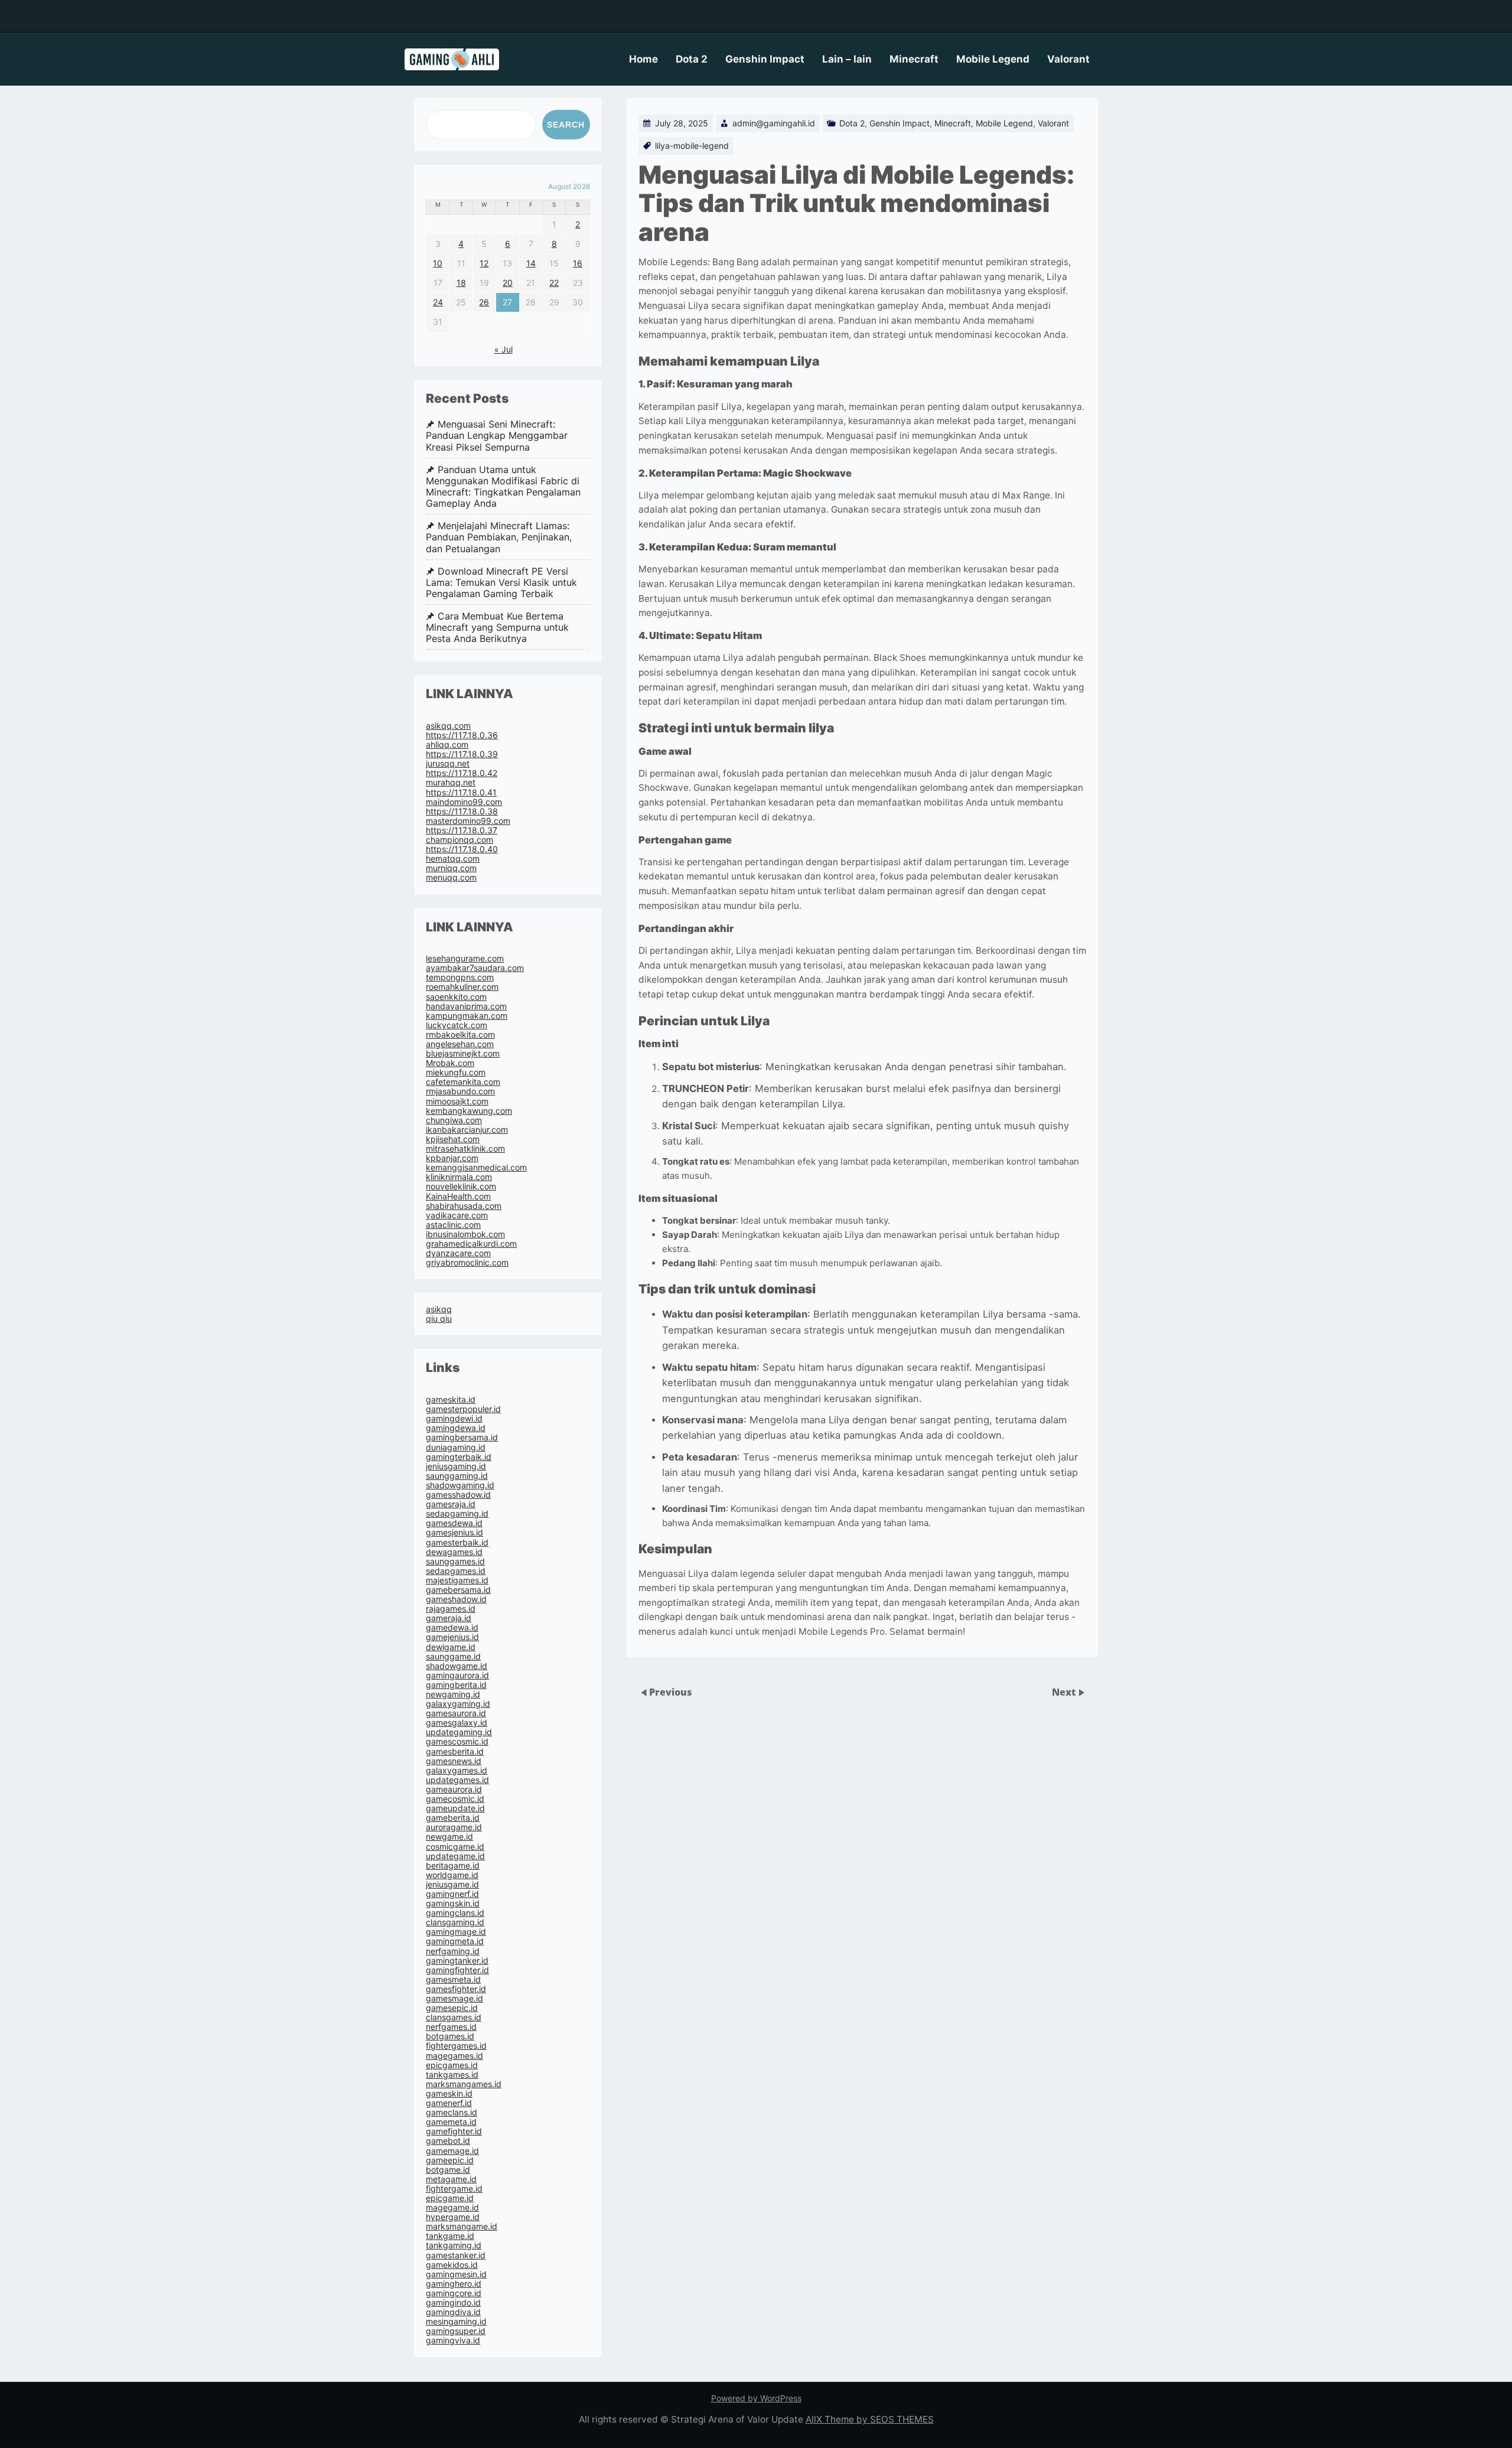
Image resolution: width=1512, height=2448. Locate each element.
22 (554, 283)
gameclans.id (452, 2112)
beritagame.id (453, 1865)
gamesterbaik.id (457, 1542)
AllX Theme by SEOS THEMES (870, 2419)
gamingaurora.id (457, 1675)
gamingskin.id (453, 1903)
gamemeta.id (451, 2122)
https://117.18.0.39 (462, 754)
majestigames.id (457, 1580)
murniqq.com (451, 868)
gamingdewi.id (454, 1418)
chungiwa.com (454, 1120)
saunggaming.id (457, 1476)
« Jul (504, 349)
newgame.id (449, 1836)
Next (1065, 1692)
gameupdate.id (455, 1808)
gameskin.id (449, 2093)
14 (531, 263)
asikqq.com (448, 726)
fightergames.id (456, 2046)
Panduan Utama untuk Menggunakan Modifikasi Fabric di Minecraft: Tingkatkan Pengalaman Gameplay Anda (503, 487)
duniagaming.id (456, 1447)
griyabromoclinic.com (467, 1262)
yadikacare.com (457, 1215)
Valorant (1068, 59)
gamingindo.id (453, 2302)
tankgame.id (450, 2236)
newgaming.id (453, 1694)
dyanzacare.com (458, 1253)
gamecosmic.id (455, 1799)
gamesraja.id (451, 1504)
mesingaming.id (456, 2321)
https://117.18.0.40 (462, 849)
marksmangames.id (464, 2084)
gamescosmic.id (457, 1741)
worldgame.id (452, 1875)
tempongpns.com (460, 977)
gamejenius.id (452, 1637)
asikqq (439, 1309)
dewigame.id (451, 1647)
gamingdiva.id (453, 2312)
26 (484, 302)
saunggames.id (455, 1561)
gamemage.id (452, 2151)
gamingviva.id (453, 2340)
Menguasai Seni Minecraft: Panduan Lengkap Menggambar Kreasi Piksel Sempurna (497, 436)
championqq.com (460, 840)
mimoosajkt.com (457, 1101)
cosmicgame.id (455, 1846)
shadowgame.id (457, 1666)
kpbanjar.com (452, 1158)
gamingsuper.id (456, 2331)
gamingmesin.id (456, 2274)
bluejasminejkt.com (463, 1053)
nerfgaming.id (453, 1951)
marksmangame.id (462, 2226)
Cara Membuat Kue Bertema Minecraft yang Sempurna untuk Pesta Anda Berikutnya (497, 628)
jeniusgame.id (452, 1884)
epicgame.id (450, 2198)
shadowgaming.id (460, 1485)
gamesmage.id (454, 1998)
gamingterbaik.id (459, 1457)
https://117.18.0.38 (462, 811)
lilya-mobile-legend (692, 146)
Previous (671, 1692)
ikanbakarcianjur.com (467, 1130)
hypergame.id (453, 2217)
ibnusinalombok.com (465, 1234)
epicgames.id (452, 2065)
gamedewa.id (452, 1627)
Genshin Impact (765, 59)
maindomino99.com (464, 802)
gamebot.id (448, 2141)
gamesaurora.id (456, 1713)
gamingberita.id (456, 1685)
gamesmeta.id (453, 1979)
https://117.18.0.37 (462, 830)
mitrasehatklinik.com (465, 1148)
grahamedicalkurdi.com (471, 1243)
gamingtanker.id (457, 1960)
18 (461, 283)
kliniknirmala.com (459, 1177)
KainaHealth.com (458, 1196)
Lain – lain (847, 59)
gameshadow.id (456, 1599)
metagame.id (451, 2179)
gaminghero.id (454, 2284)
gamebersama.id (458, 1590)
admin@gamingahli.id (774, 123)
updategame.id (455, 1856)
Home (643, 59)
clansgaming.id (455, 1922)
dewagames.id (454, 1552)
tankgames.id (452, 2074)
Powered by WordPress (756, 2398)
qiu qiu (439, 1318)
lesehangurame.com (465, 958)
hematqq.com (453, 858)
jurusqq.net (448, 763)
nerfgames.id (451, 2027)
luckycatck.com (457, 1025)
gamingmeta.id (455, 1941)
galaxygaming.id (458, 1704)
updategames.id (457, 1780)
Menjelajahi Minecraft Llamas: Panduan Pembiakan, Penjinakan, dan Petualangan (499, 537)
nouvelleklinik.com (461, 1186)
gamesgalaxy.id (457, 1722)
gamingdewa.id (456, 1428)
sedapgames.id (456, 1571)
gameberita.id (453, 1818)
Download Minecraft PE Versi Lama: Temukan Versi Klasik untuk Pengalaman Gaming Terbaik (501, 583)
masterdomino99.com (468, 821)
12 (484, 263)
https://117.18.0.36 (462, 735)
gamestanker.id (456, 2255)
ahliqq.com (447, 744)
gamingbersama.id (462, 1437)
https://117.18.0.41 (461, 792)
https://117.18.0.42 (462, 773)
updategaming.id (459, 1732)
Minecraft (914, 59)
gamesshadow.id (458, 1494)
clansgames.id (454, 2017)
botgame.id (448, 2170)
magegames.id (454, 2056)
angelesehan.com (460, 1044)
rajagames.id (451, 1608)
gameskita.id (451, 1399)
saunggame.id (453, 1656)
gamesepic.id (452, 2008)
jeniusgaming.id (456, 1466)
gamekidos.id (452, 2265)
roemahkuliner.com (462, 987)
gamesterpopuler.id (463, 1409)
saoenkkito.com (456, 997)
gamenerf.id (449, 2103)
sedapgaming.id (457, 1513)
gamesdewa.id (454, 1523)
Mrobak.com (450, 1063)
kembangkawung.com (469, 1111)
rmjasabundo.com (460, 1091)
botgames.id (450, 2036)
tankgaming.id (454, 2245)
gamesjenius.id (454, 1532)
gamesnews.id (454, 1761)
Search (566, 125)
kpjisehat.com (453, 1139)
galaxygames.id (457, 1770)
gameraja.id (449, 1618)
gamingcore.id (454, 2293)
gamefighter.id (454, 2131)
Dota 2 (692, 59)
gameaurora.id (454, 1789)
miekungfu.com (456, 1072)
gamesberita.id (455, 1751)
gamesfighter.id (456, 1989)
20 (508, 283)
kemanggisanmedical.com (476, 1167)
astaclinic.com (453, 1225)
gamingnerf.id (452, 1894)
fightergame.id (454, 2188)
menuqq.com (451, 877)
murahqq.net (451, 782)
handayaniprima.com (466, 1006)
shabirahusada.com (464, 1206)
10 (438, 263)
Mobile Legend (993, 59)
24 (438, 302)
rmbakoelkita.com (460, 1034)
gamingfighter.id (457, 1970)
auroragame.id (454, 1827)
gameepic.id (450, 2160)
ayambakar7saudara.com (475, 968)
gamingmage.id (456, 1932)
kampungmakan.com (467, 1016)
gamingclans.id (455, 1913)
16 (578, 263)
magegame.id (452, 2207)
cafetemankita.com (463, 1082)
